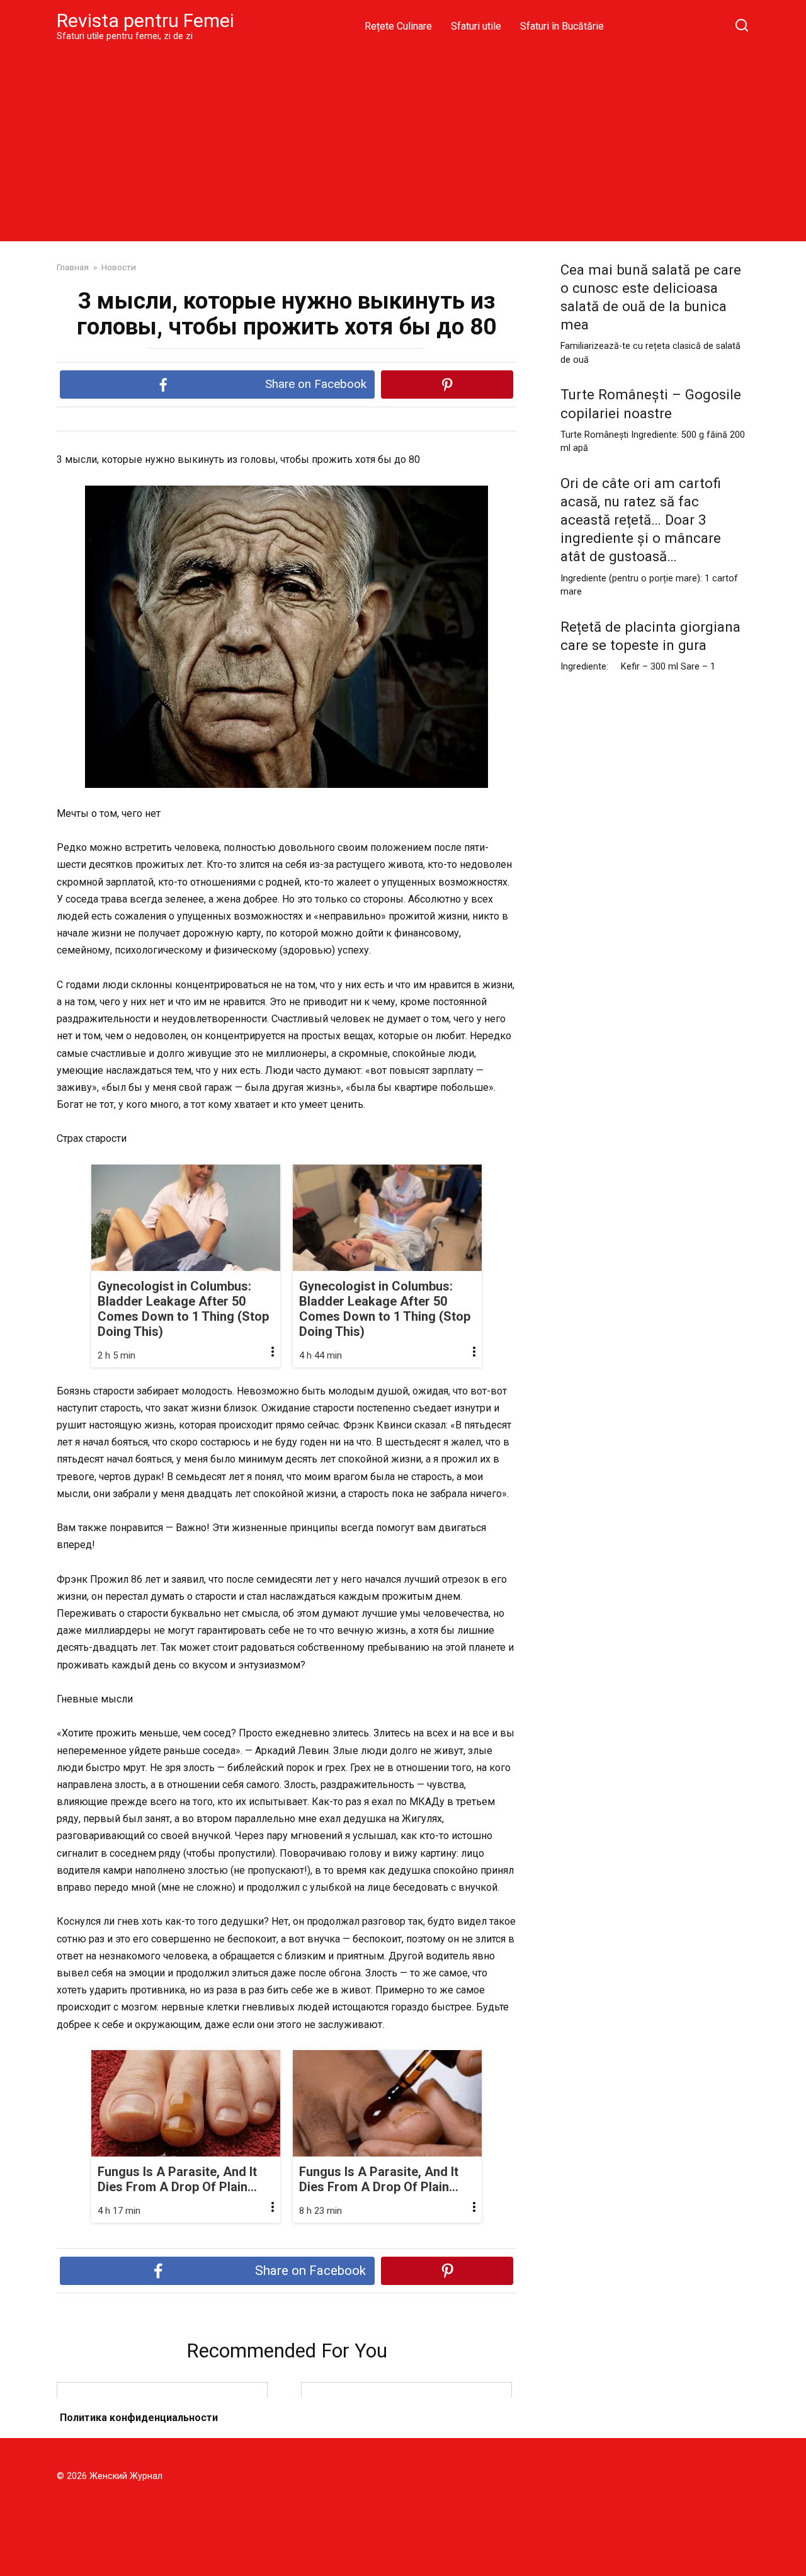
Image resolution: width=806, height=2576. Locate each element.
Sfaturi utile (476, 26)
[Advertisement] (403, 141)
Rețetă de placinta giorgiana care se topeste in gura (650, 636)
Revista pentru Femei (145, 20)
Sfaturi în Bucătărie (562, 26)
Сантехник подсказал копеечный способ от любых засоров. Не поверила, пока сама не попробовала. (406, 2426)
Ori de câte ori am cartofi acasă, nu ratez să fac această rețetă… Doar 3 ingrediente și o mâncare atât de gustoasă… (641, 520)
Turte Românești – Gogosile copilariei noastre (651, 404)
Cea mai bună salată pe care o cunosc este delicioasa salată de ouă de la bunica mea (651, 297)
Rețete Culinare (398, 26)
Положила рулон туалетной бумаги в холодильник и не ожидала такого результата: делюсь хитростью (162, 2426)
